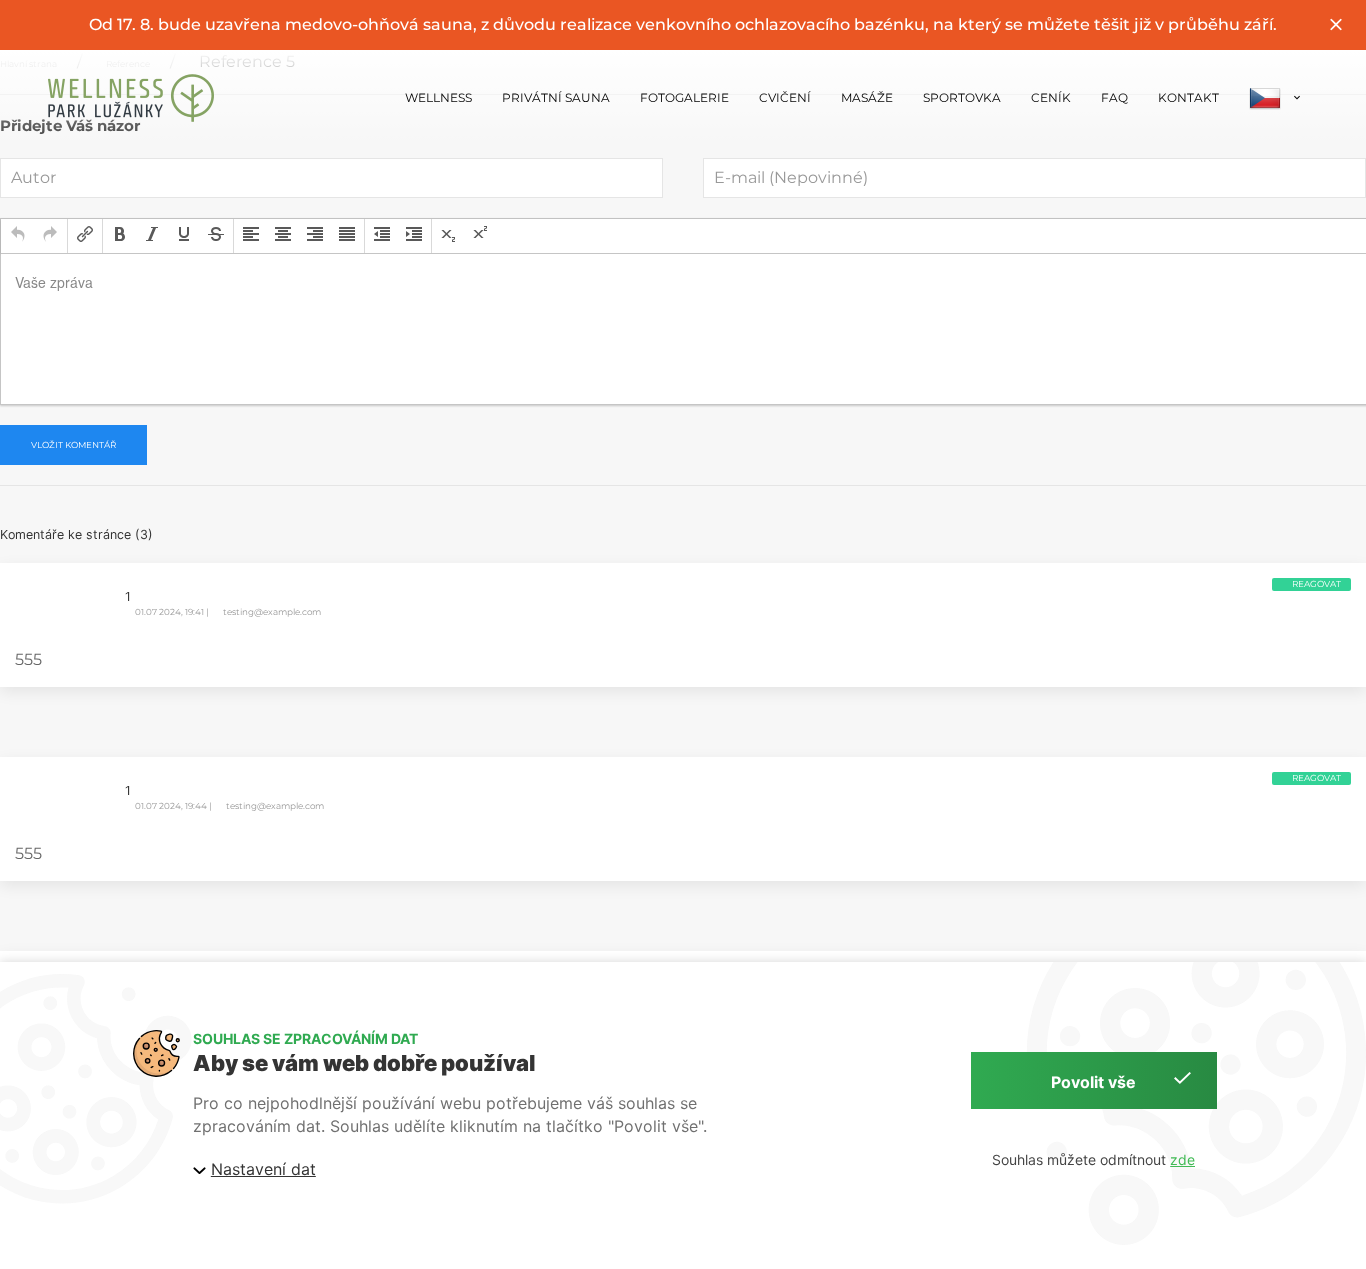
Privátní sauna (556, 97)
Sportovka (962, 97)
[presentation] (18, 236)
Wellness (438, 97)
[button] (18, 236)
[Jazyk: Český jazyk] (1276, 98)
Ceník (1051, 97)
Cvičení (785, 97)
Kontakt (1188, 97)
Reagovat (1316, 584)
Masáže (867, 97)
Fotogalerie (684, 97)
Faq (1114, 97)
